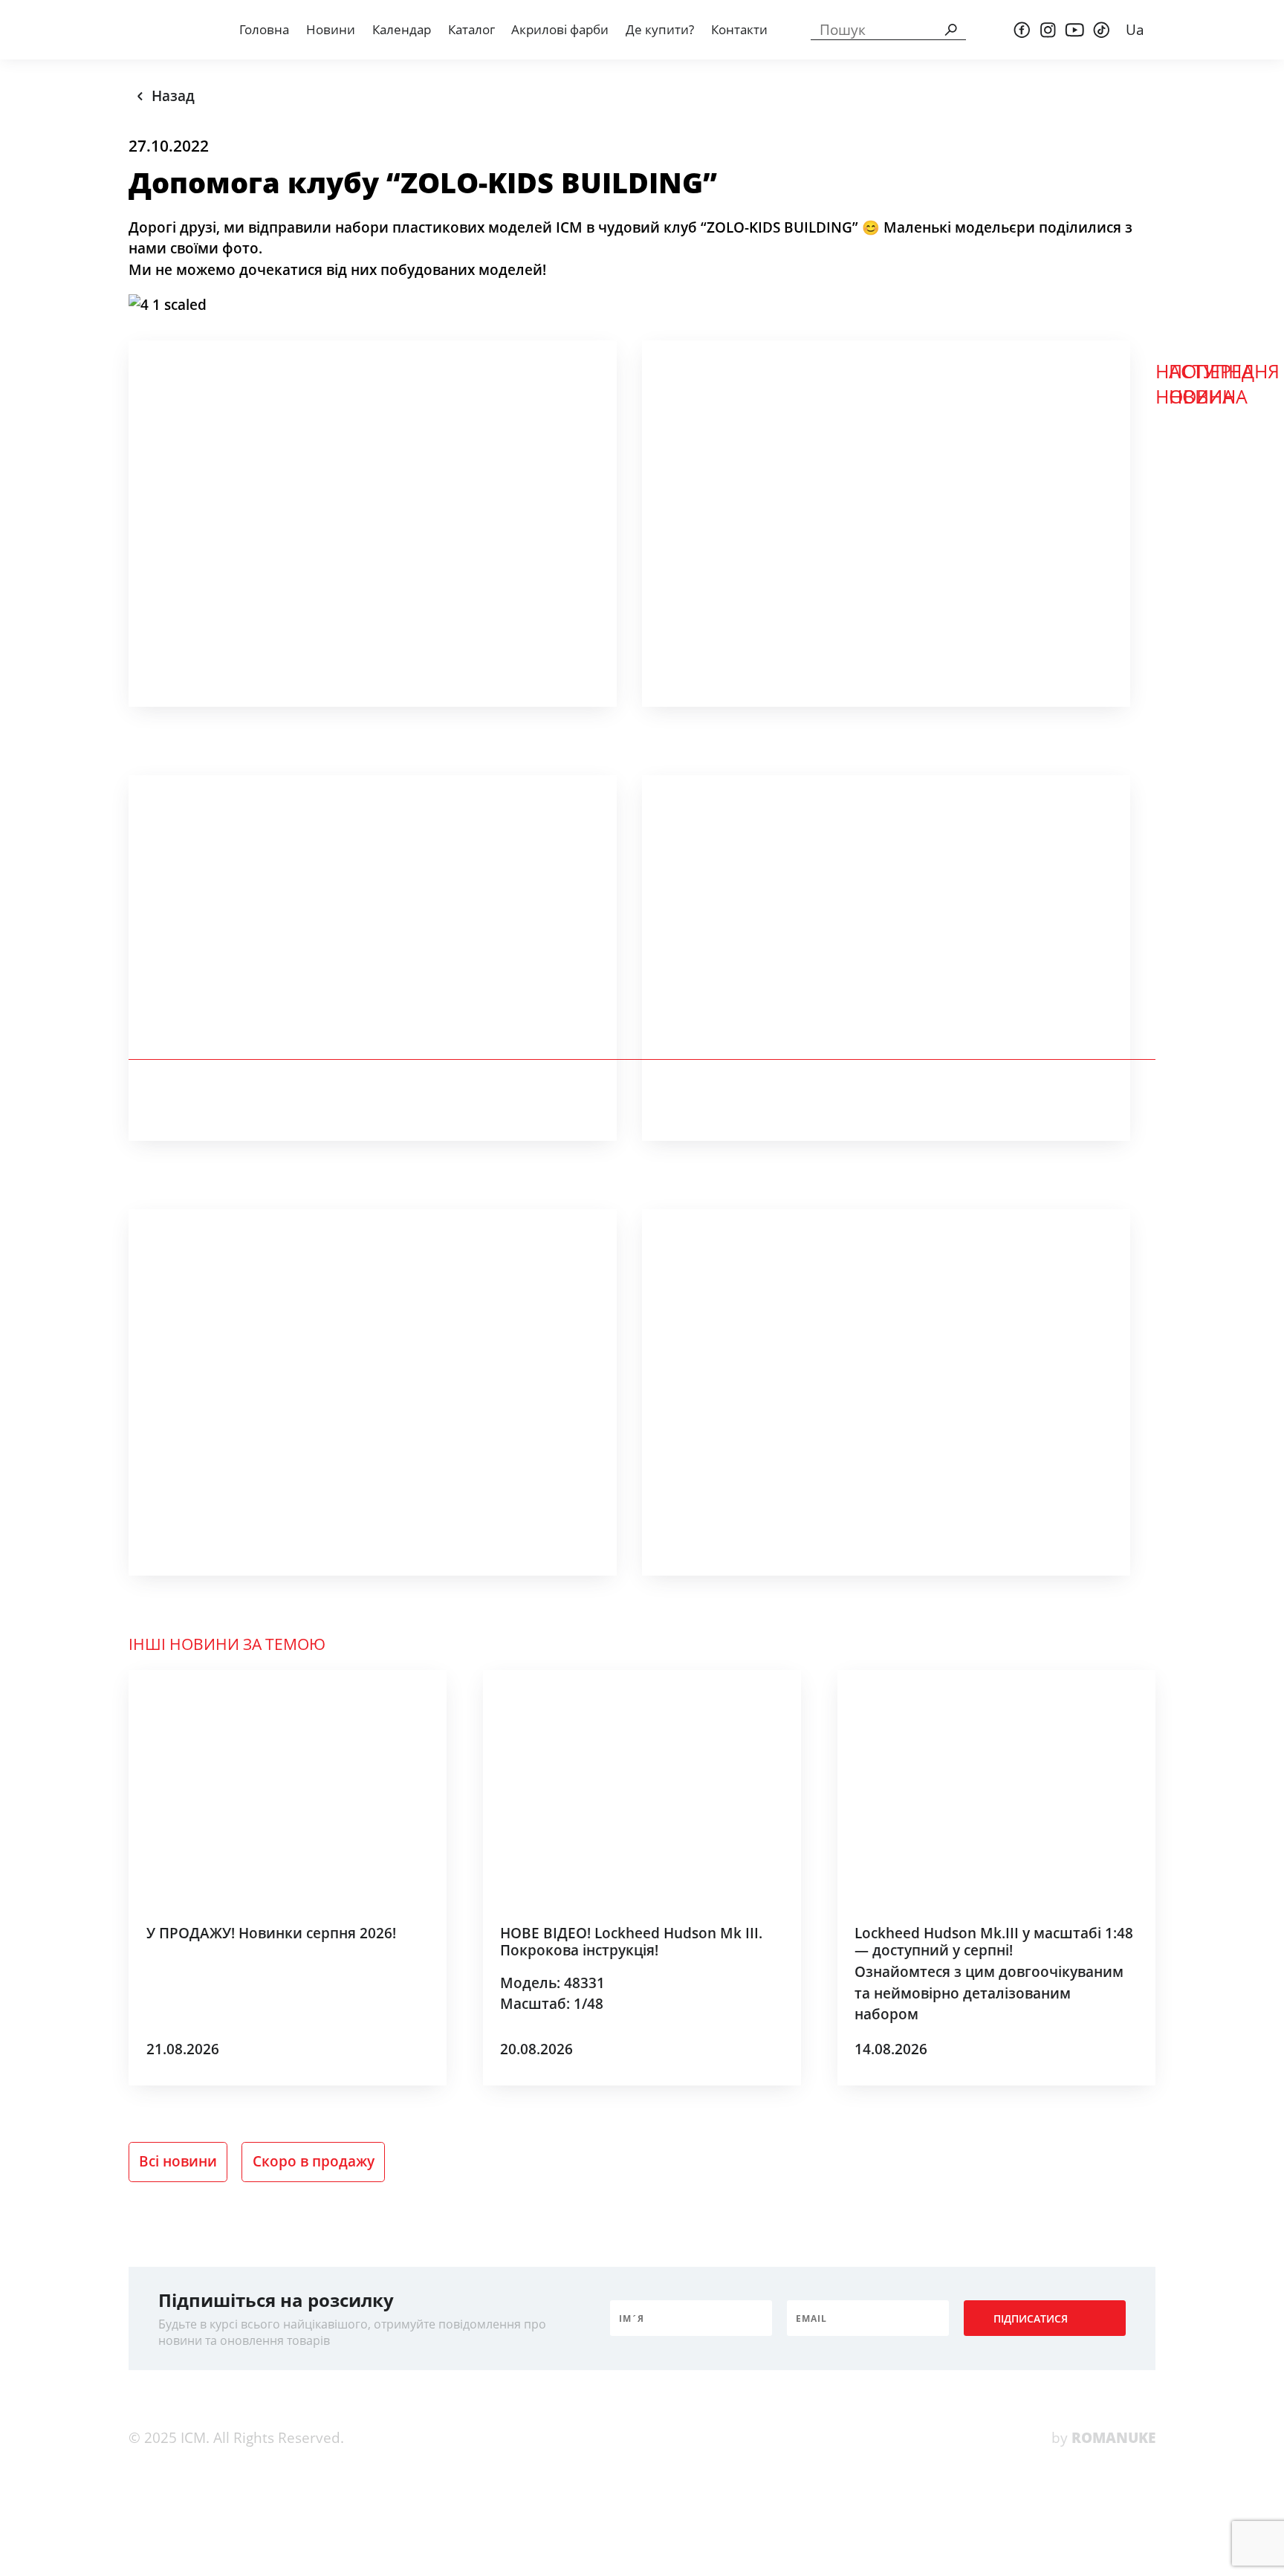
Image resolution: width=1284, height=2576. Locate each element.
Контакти (739, 29)
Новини (331, 29)
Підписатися (1031, 2318)
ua (1135, 30)
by (1103, 2438)
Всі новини (178, 2161)
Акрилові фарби (560, 29)
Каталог (471, 29)
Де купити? (660, 29)
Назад (173, 96)
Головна (264, 29)
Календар (402, 29)
